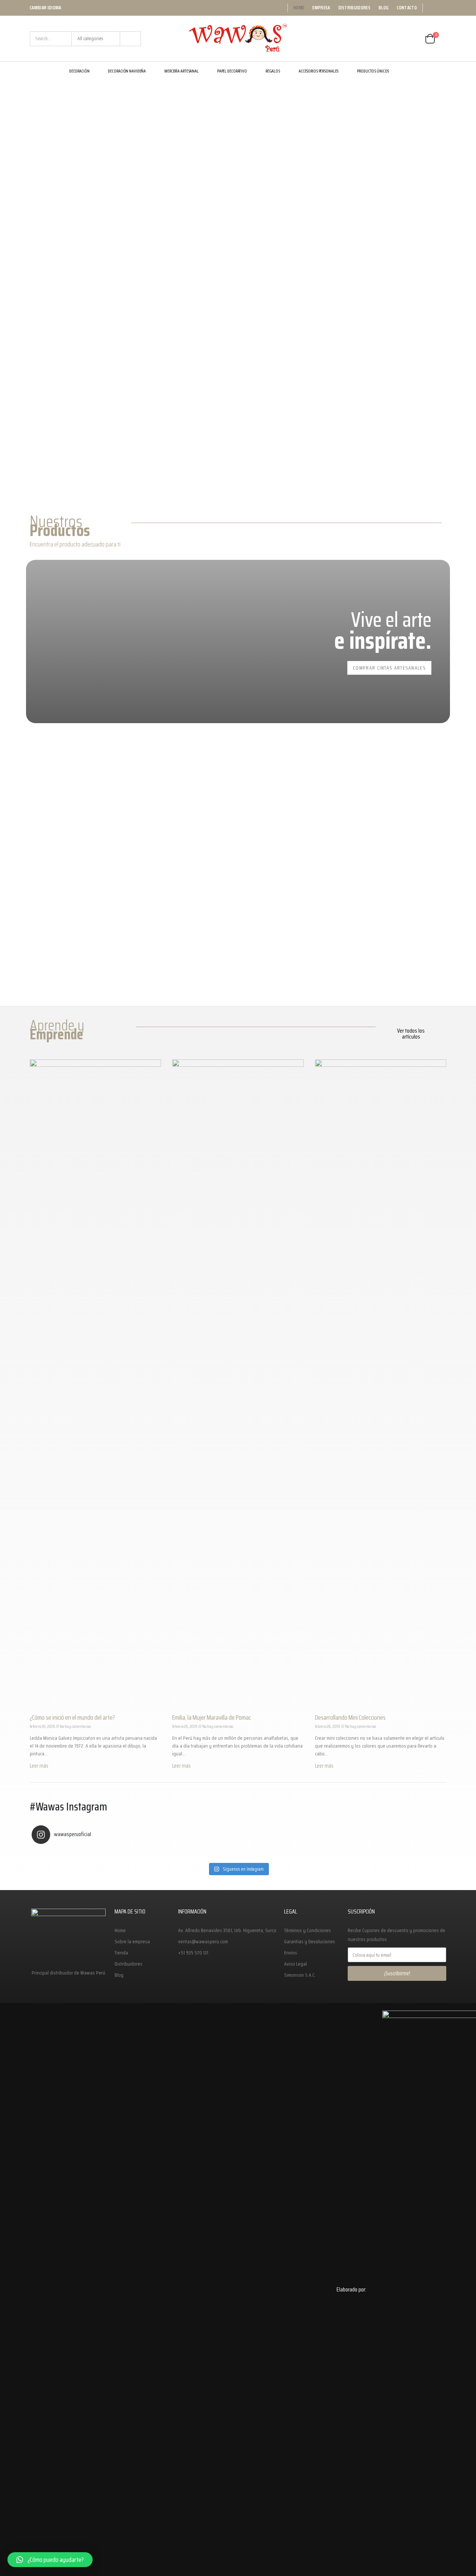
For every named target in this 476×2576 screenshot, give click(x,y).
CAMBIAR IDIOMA (46, 8)
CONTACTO (407, 8)
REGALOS (273, 71)
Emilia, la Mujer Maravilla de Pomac (212, 1717)
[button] (411, 1034)
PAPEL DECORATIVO (232, 71)
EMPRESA (321, 8)
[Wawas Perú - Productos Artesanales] (238, 39)
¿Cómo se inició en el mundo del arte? (72, 1717)
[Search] (130, 39)
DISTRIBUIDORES (355, 8)
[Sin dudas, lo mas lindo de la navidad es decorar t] (83, 1854)
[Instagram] (441, 8)
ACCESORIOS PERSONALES (319, 71)
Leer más (39, 1766)
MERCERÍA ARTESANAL (181, 71)
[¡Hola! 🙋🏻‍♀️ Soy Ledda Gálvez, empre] (393, 1854)
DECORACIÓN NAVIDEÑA (127, 71)
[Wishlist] (412, 39)
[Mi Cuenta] (391, 39)
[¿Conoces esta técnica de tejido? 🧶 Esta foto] (187, 1854)
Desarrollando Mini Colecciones (350, 1717)
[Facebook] (431, 8)
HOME (299, 8)
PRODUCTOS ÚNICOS (373, 71)
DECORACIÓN (79, 71)
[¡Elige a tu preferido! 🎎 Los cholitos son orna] (290, 1854)
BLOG (384, 8)
